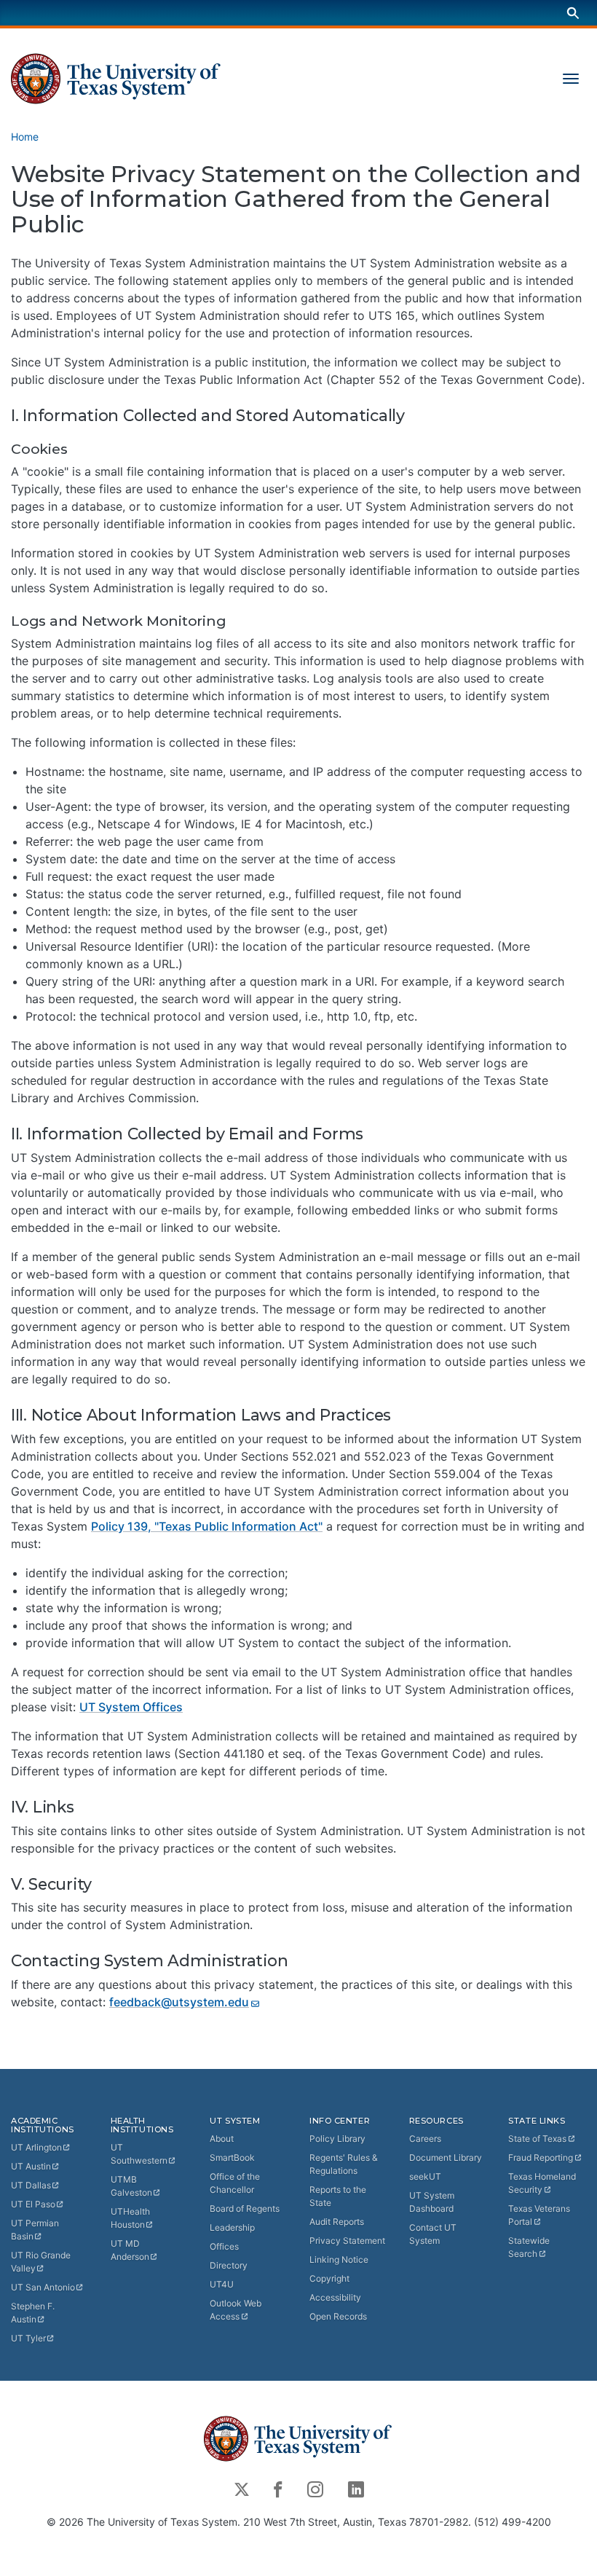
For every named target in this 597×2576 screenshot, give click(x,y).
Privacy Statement (347, 2241)
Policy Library (337, 2139)
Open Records (338, 2316)
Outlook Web (236, 2310)
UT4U (222, 2284)
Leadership (232, 2227)
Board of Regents (245, 2208)
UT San (43, 2287)
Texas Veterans (539, 2215)
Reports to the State (338, 2196)
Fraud (541, 2157)
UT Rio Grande (41, 2262)
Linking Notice (339, 2259)
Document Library (446, 2157)
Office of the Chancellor (235, 2183)
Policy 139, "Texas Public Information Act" (207, 1526)
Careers (425, 2139)
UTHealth (130, 2218)
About (222, 2139)
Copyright (329, 2278)
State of (537, 2139)
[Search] (573, 13)
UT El (33, 2204)
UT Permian (35, 2230)
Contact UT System (433, 2234)
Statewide (529, 2247)
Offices (224, 2246)
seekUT (425, 2176)
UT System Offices (131, 1707)
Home (25, 137)
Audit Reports (337, 2222)
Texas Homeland (542, 2183)
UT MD (130, 2250)
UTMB (131, 2186)
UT (36, 2147)
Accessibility (335, 2297)
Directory (229, 2265)
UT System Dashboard (432, 2202)
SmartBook (232, 2157)
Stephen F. (33, 2313)
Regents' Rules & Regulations (344, 2164)
